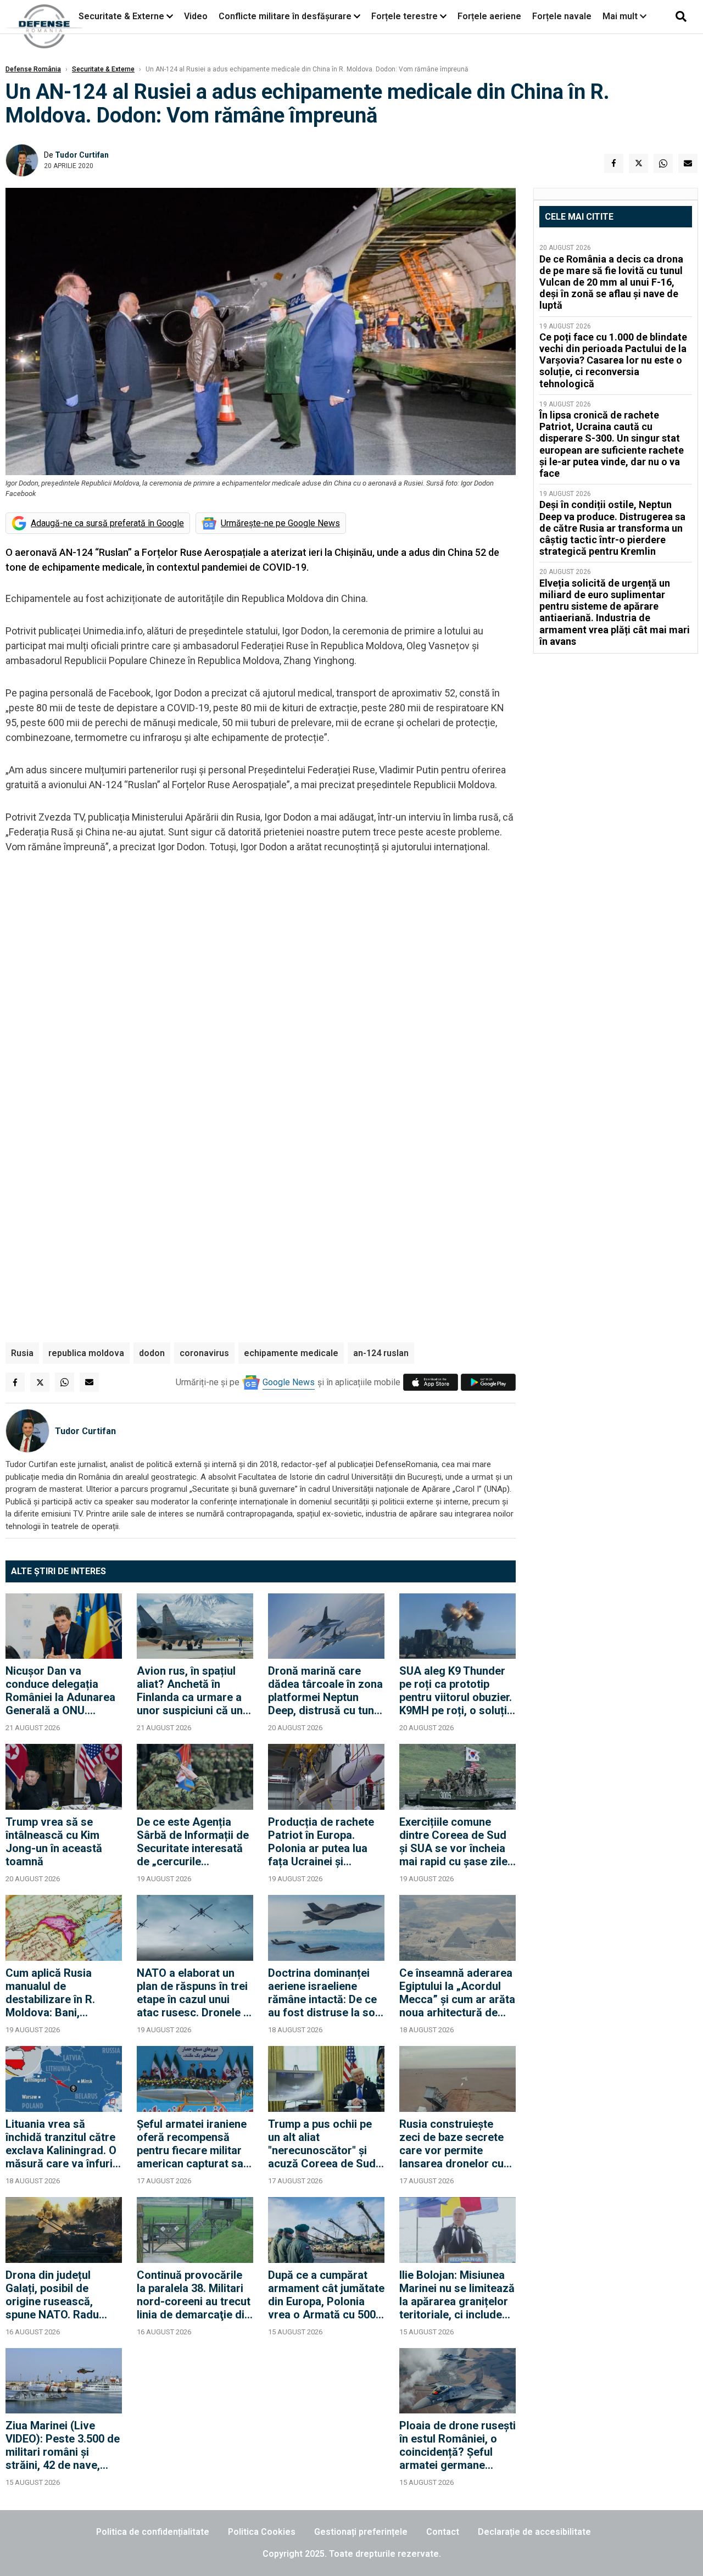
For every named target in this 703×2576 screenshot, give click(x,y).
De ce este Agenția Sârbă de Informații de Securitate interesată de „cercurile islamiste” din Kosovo (193, 1842)
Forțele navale (562, 16)
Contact (443, 2532)
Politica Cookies (262, 2532)
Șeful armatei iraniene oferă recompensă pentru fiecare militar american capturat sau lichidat (193, 2144)
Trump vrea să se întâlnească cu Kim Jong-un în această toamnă (54, 1842)
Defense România (33, 69)
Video (196, 16)
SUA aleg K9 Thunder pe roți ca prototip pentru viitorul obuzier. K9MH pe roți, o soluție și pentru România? (456, 1691)
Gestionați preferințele (361, 2532)
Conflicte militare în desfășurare (285, 16)
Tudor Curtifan (82, 155)
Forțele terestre (404, 16)
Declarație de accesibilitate (534, 2532)
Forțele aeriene (489, 16)
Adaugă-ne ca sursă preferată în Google (107, 523)
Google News (289, 1382)
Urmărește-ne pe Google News (280, 523)
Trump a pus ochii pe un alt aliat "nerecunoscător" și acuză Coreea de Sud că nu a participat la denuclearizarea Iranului (322, 2144)
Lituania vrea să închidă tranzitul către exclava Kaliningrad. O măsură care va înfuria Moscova (62, 2144)
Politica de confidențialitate (153, 2532)
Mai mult (621, 16)
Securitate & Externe (121, 16)
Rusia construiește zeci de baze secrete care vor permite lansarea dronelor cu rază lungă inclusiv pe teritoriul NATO (454, 2144)
